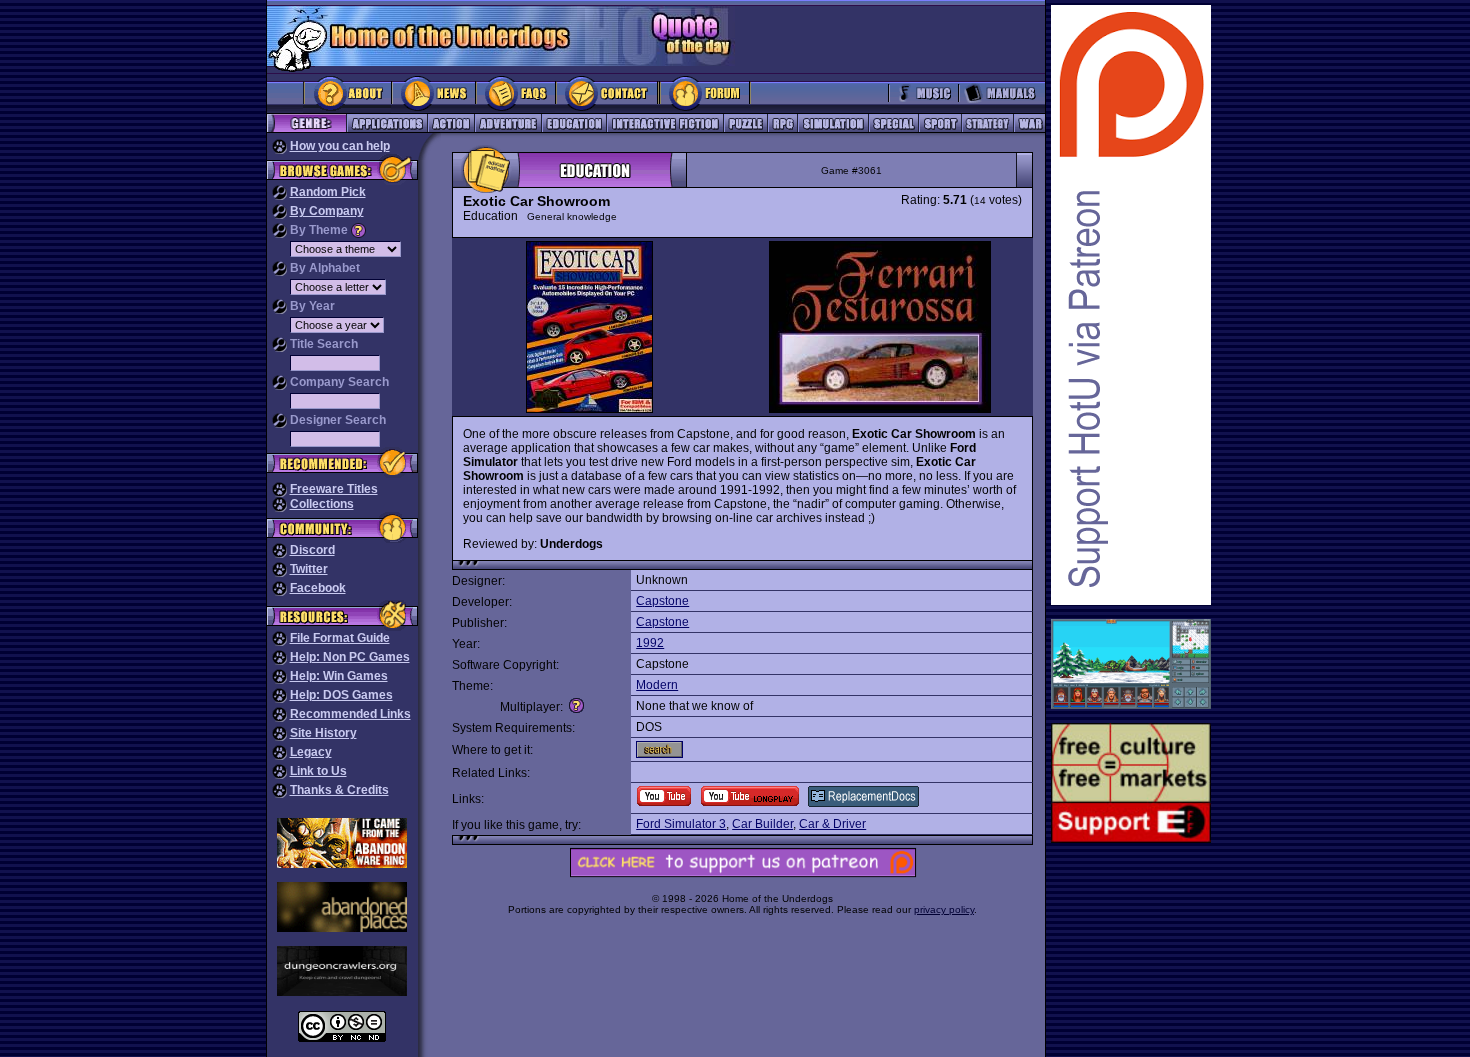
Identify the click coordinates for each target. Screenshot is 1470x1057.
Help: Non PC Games (350, 657)
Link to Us (318, 771)
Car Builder (762, 824)
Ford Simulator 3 (681, 824)
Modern (657, 685)
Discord (312, 550)
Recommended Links (350, 714)
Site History (323, 733)
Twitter (309, 569)
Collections (322, 504)
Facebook (318, 588)
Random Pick (328, 192)
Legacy (311, 752)
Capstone (662, 601)
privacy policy (944, 909)
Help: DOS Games (341, 695)
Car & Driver (832, 824)
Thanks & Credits (339, 790)
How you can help (340, 146)
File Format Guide (340, 638)
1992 (650, 643)
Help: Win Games (339, 676)
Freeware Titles (334, 489)
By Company (327, 211)
